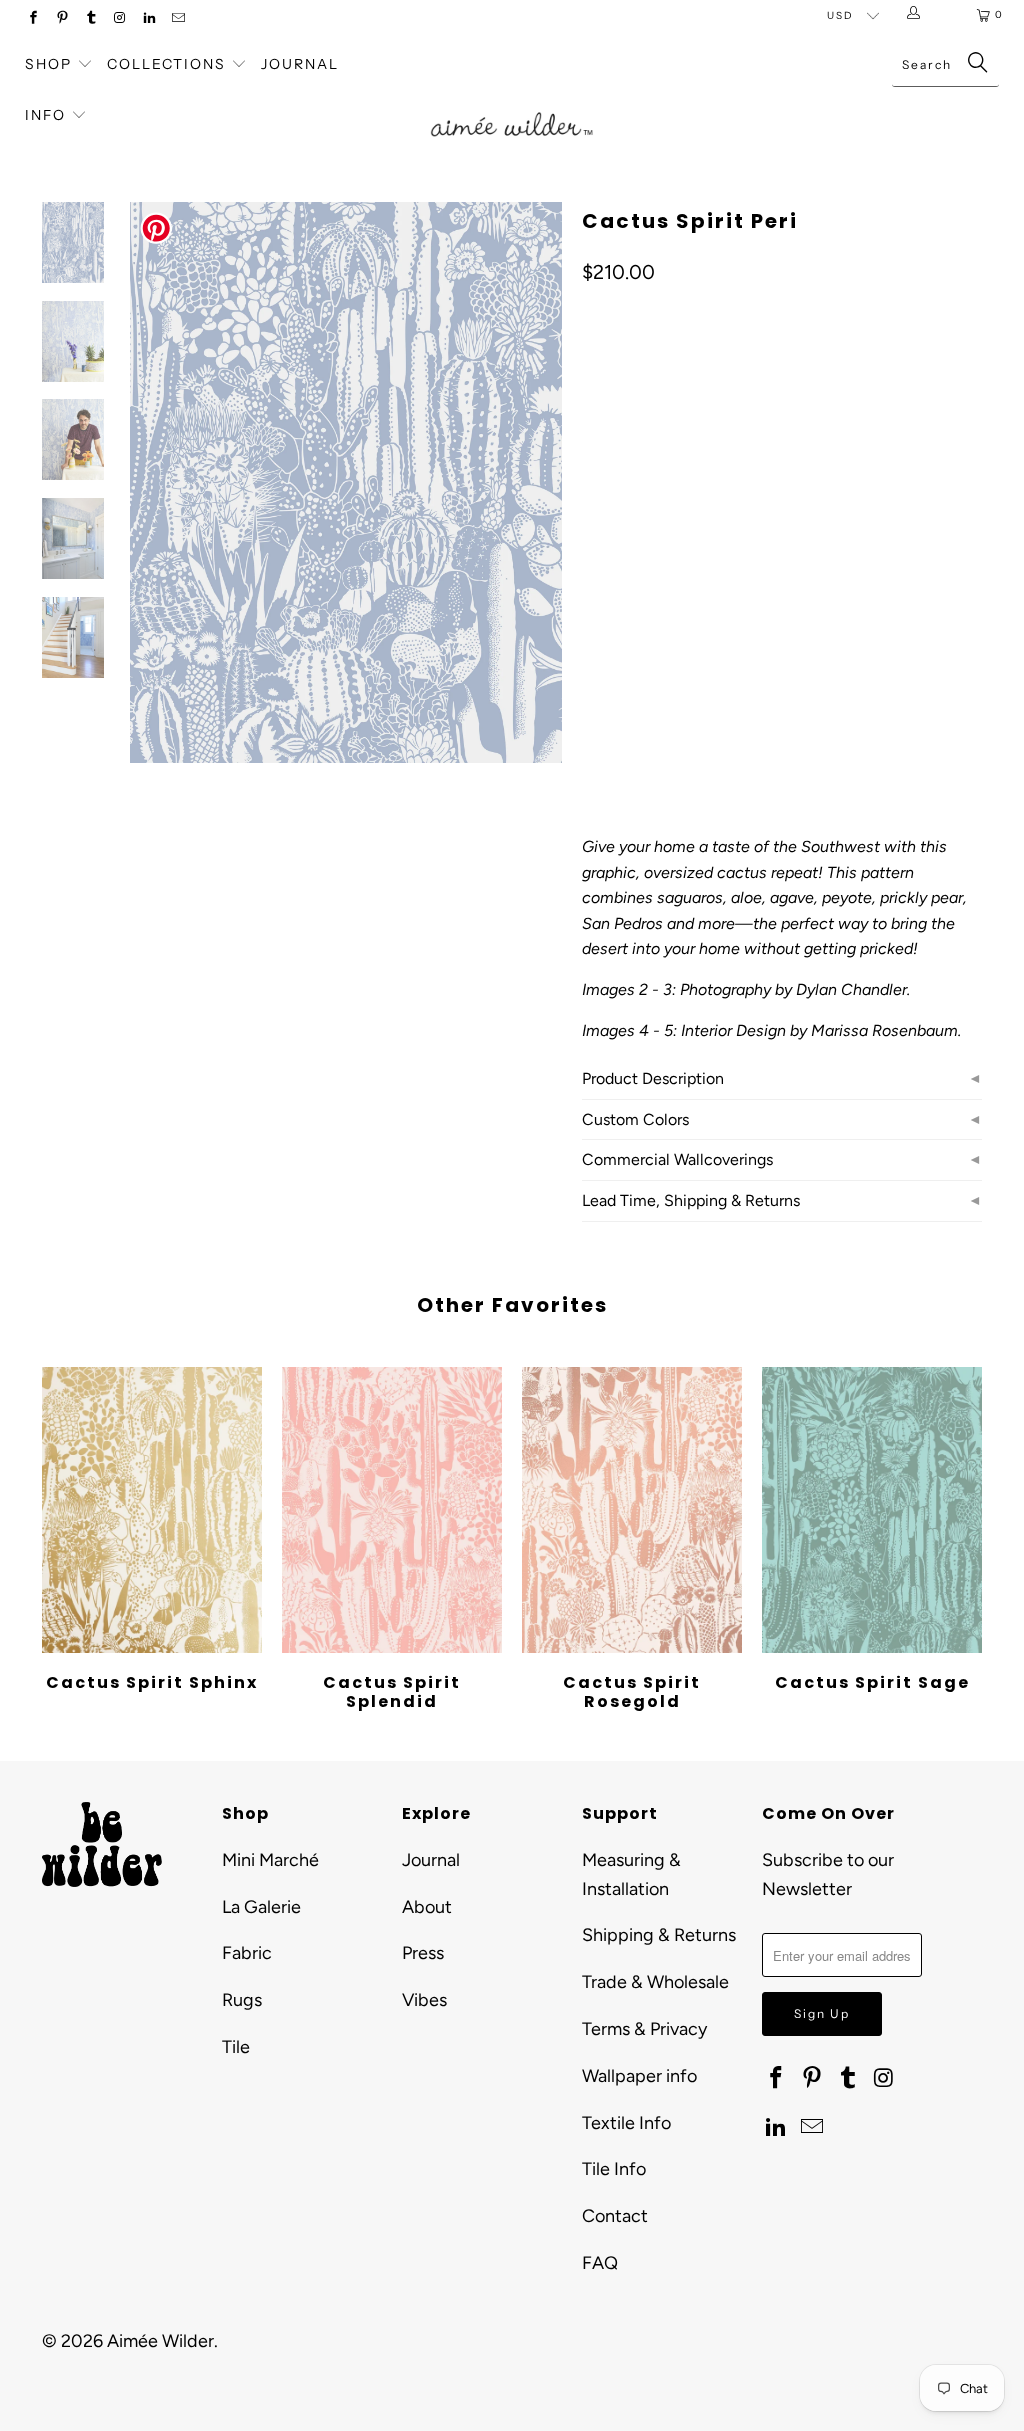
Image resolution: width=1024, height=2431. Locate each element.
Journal (300, 64)
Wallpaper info (639, 2076)
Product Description (653, 1078)
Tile (236, 2047)
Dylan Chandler (851, 989)
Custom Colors (635, 1119)
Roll (609, 608)
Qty (593, 666)
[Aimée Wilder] (512, 106)
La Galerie (261, 1907)
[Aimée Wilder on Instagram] (119, 19)
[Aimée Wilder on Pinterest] (61, 19)
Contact (615, 2216)
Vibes (424, 2000)
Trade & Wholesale (655, 1982)
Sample (751, 608)
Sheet (675, 608)
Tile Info (614, 2169)
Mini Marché (270, 1860)
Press (423, 1953)
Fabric (247, 1953)
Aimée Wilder (160, 2341)
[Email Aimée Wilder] (177, 19)
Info (45, 115)
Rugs (242, 2000)
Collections (169, 64)
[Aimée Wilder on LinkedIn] (148, 19)
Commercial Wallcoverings (677, 1159)
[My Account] (917, 15)
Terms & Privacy (644, 2029)
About (427, 1907)
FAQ (600, 2263)
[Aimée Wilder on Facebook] (32, 19)
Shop (48, 64)
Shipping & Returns (659, 1935)
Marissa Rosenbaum (884, 1030)
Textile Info (626, 2123)
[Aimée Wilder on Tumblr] (90, 19)
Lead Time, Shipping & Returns (691, 1200)
